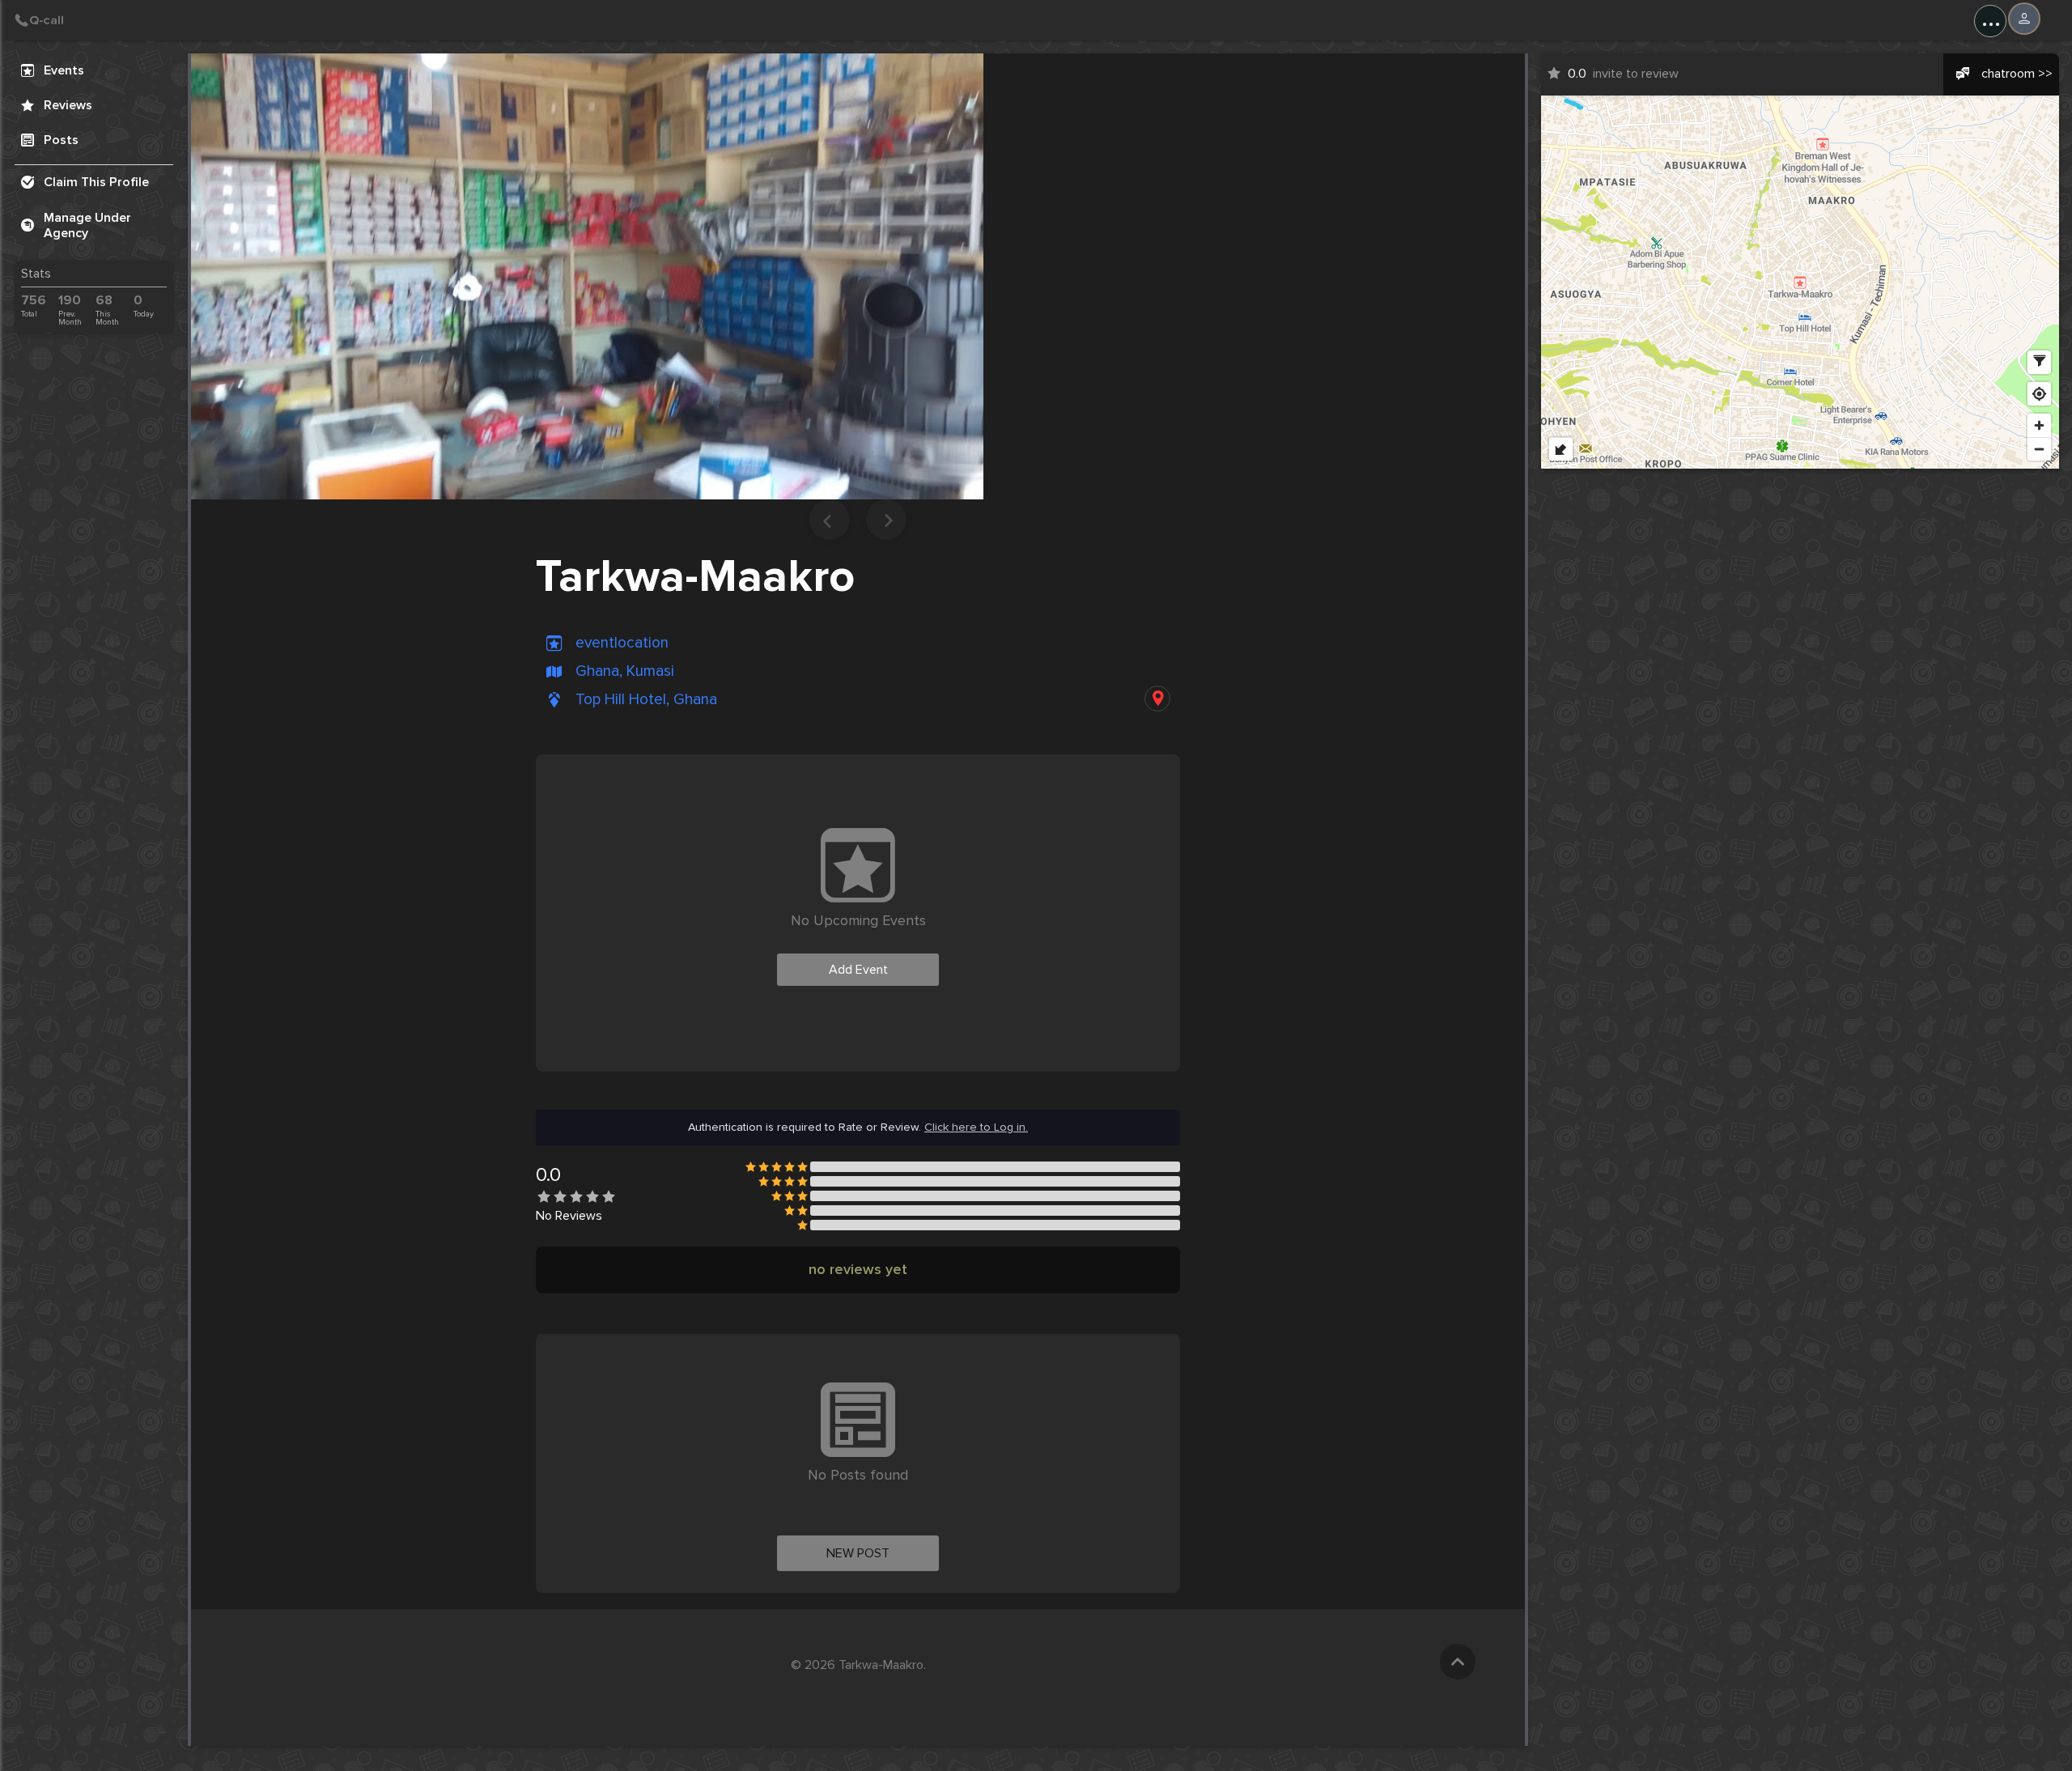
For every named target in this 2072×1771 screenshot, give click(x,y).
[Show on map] (1157, 699)
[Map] (1800, 282)
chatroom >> (2017, 74)
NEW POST (858, 1553)
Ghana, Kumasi (625, 671)
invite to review (1623, 74)
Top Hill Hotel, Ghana (646, 700)
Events (64, 70)
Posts (61, 140)
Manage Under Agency (87, 225)
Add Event (858, 970)
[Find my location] (2039, 394)
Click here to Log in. (976, 1128)
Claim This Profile (96, 182)
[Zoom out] (2039, 449)
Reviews (68, 105)
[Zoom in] (2039, 425)
